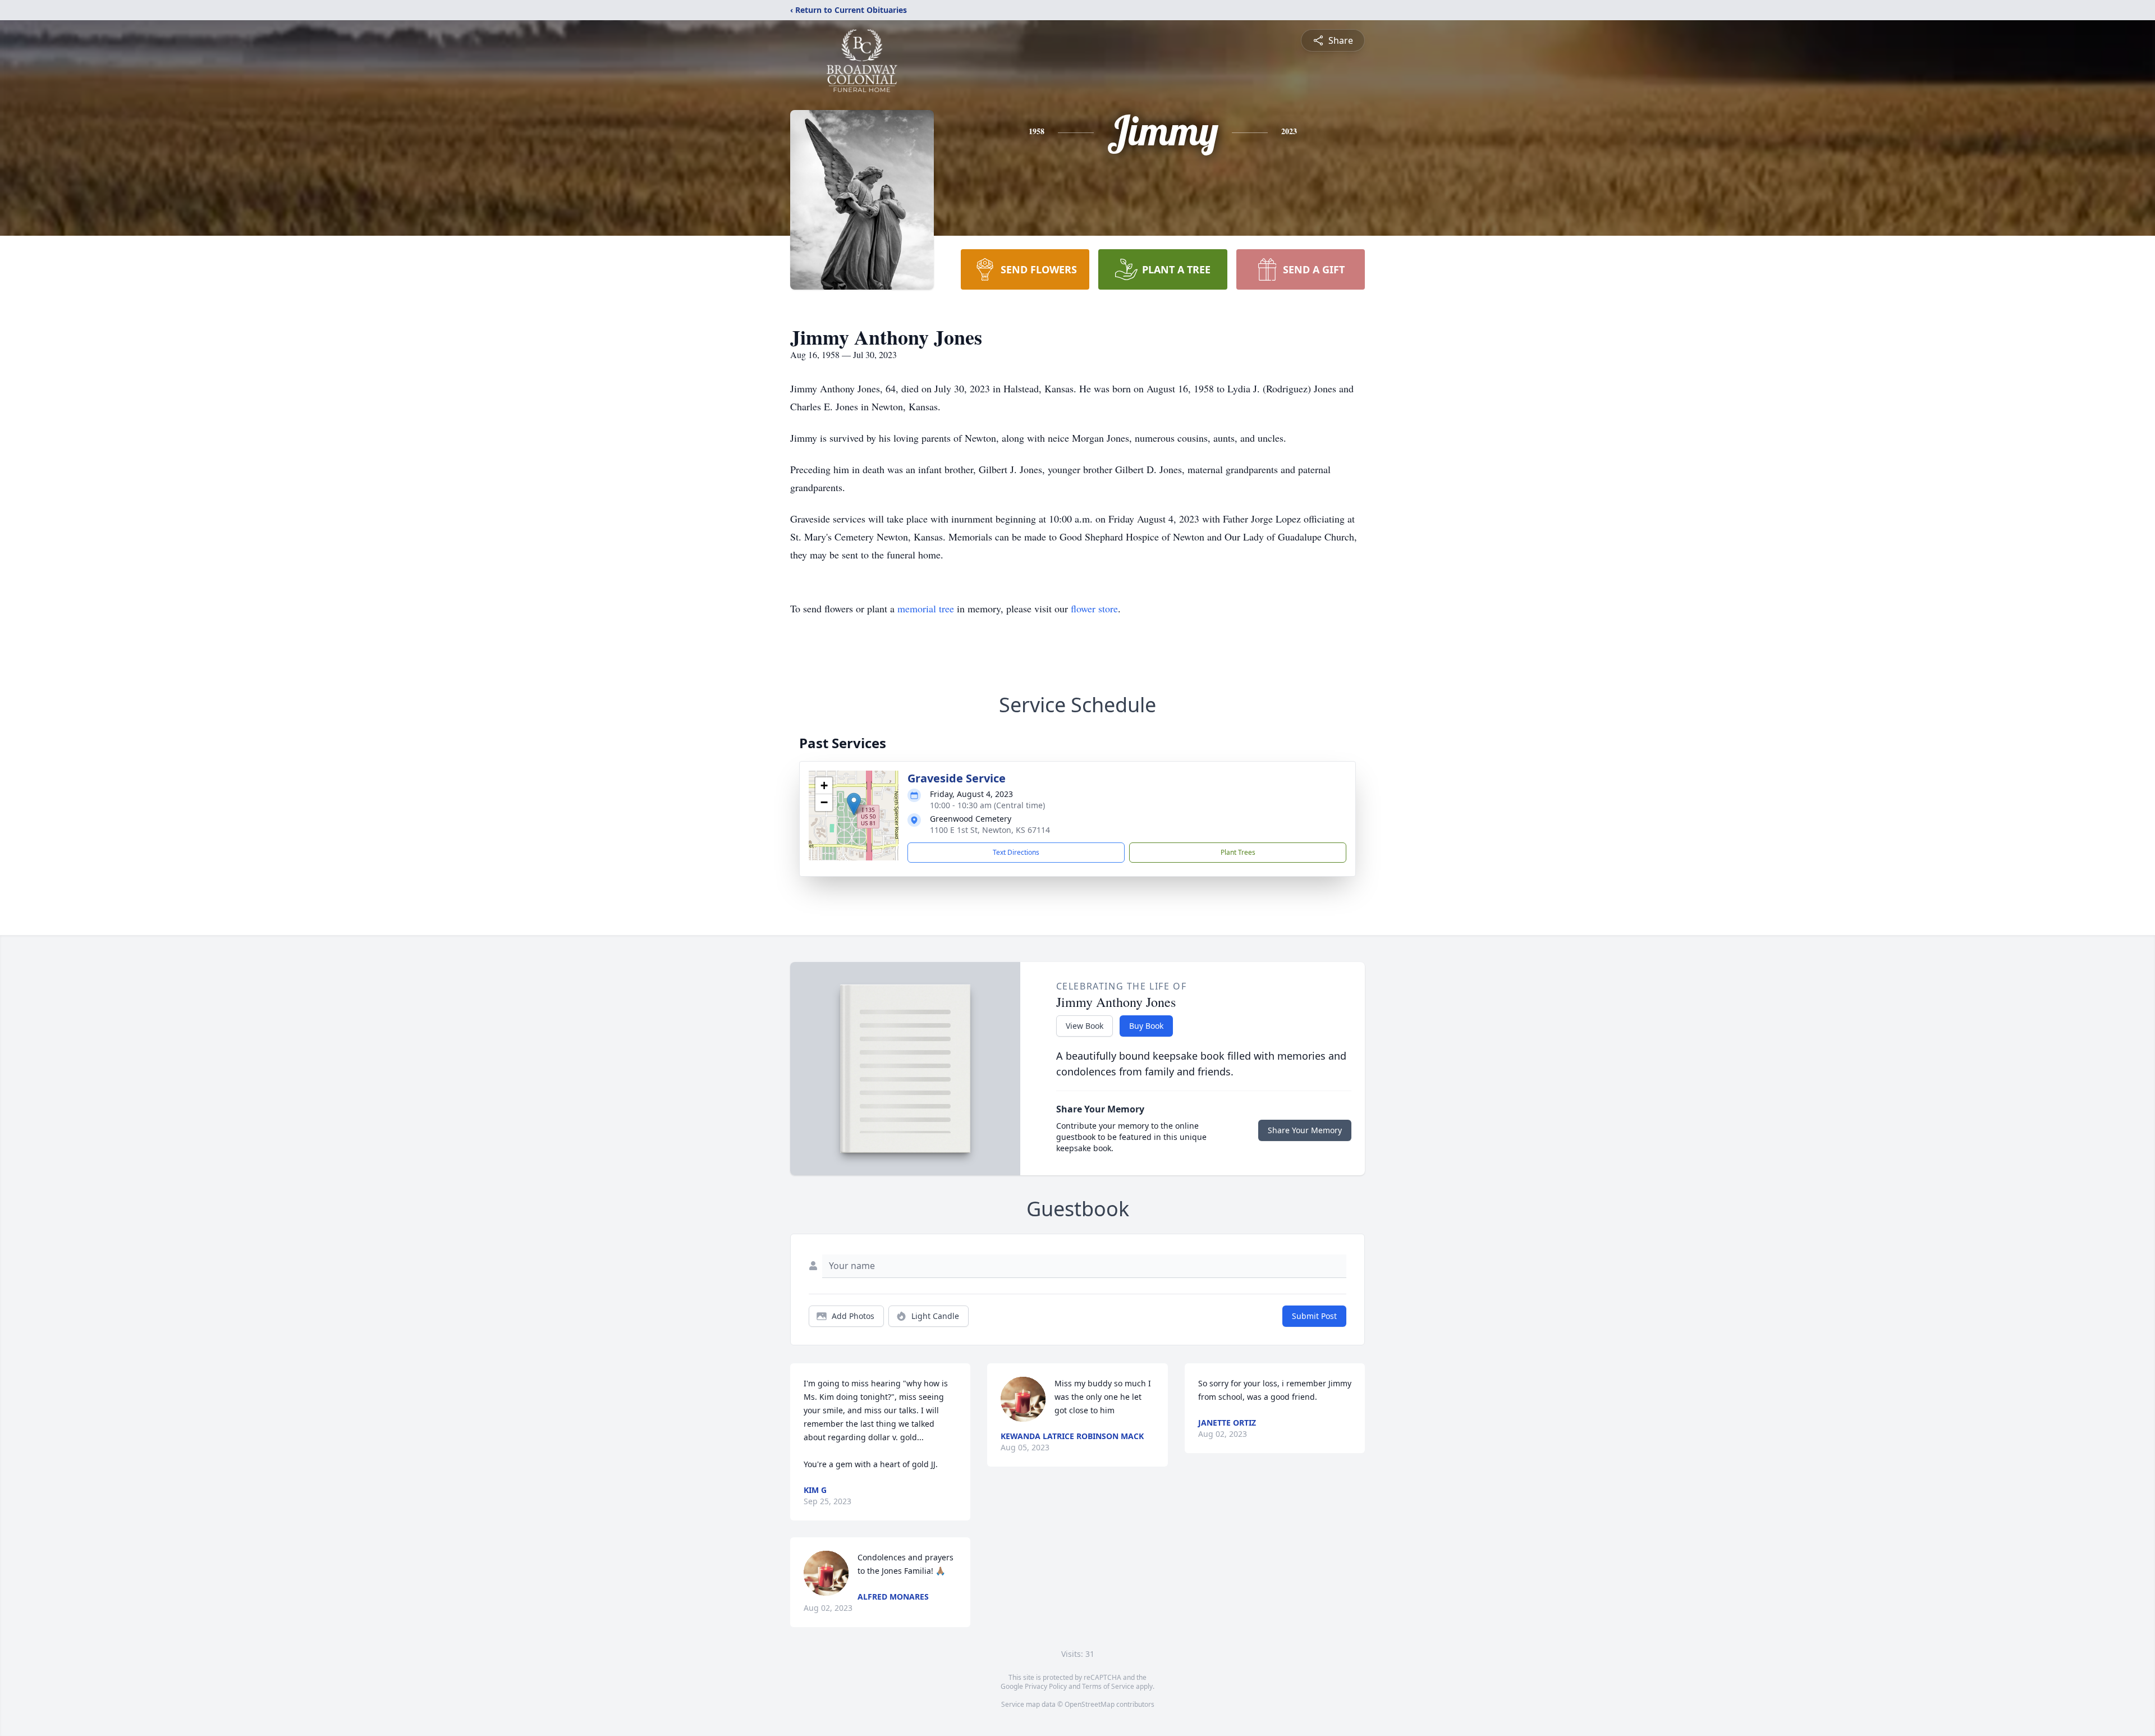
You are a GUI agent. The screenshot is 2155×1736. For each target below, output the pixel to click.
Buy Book (1146, 1026)
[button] (854, 804)
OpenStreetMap (1090, 1704)
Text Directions (1016, 852)
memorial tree (926, 608)
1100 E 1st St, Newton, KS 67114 (990, 830)
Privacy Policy (1046, 1686)
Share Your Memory (1305, 1130)
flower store (1094, 608)
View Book (1085, 1026)
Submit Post (1314, 1316)
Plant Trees (1238, 852)
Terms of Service (1108, 1686)
